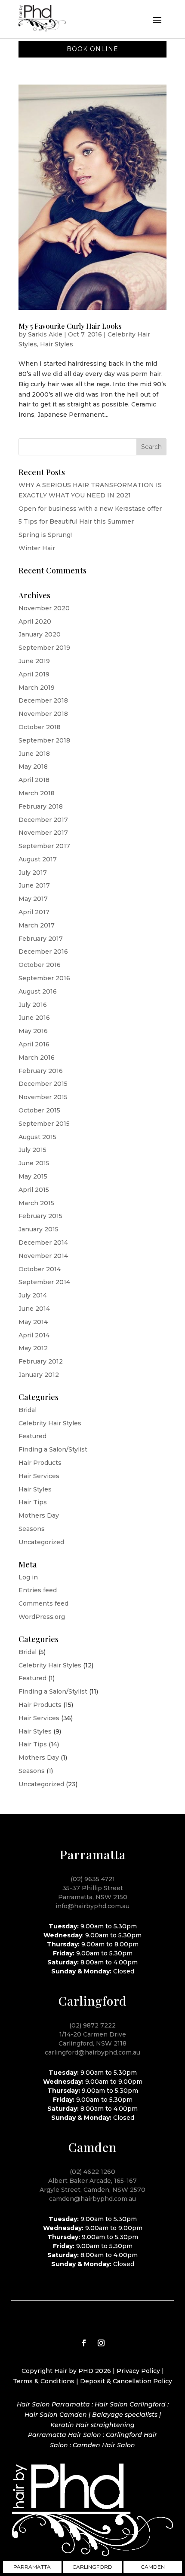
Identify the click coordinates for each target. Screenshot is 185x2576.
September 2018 (44, 740)
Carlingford (92, 2567)
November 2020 (44, 608)
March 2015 (36, 1203)
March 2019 (37, 688)
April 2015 (34, 1190)
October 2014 (40, 1269)
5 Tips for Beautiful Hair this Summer (76, 521)
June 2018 (34, 754)
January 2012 (39, 1375)
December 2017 (43, 820)
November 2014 (43, 1256)
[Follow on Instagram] (101, 2343)
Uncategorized (41, 1542)
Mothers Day (39, 1515)
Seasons (32, 1529)
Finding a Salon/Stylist (53, 1449)
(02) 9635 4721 (93, 1879)
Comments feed (43, 1603)
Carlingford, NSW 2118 (92, 2043)
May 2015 (33, 1176)
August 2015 (37, 1137)
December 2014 (43, 1243)
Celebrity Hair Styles (50, 1423)
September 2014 (44, 1282)
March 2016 (37, 1058)
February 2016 (41, 1071)
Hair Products (40, 1463)
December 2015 (43, 1084)
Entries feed (38, 1590)
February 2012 (41, 1361)
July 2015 (32, 1150)
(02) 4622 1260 (92, 2172)
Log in (28, 1577)
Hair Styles (57, 344)
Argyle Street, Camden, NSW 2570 (92, 2190)
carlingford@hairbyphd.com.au (92, 2052)
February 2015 (40, 1216)
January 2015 (39, 1229)
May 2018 (33, 767)
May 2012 (33, 1348)
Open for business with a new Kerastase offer (90, 509)
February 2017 (41, 939)
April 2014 (34, 1335)
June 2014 (34, 1309)
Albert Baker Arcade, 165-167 (92, 2181)
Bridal (28, 1410)
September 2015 (44, 1124)
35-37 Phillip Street (93, 1888)
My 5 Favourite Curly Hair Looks (70, 326)
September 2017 (44, 846)
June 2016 (34, 1018)
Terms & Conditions (44, 2381)
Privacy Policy (138, 2371)
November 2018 (43, 714)
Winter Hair (37, 548)
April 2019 (34, 674)
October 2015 (39, 1110)
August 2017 (38, 859)
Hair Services (39, 1476)
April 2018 (34, 780)
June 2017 (34, 885)
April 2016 (34, 1044)
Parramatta (32, 2567)
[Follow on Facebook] (84, 2343)
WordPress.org (42, 1617)
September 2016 (44, 978)
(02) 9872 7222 (92, 2025)
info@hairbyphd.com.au (92, 1906)
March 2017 (37, 925)
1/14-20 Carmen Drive (93, 2034)
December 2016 (43, 952)
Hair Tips (33, 1502)
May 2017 (33, 899)
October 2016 (40, 965)
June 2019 (34, 661)
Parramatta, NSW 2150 (93, 1897)
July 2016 (33, 1005)
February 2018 (41, 806)
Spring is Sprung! (45, 535)
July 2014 (33, 1295)
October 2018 (40, 727)
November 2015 (43, 1097)
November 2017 (43, 833)
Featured (32, 1436)
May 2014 (33, 1322)
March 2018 (37, 793)
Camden (153, 2567)
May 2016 (33, 1031)
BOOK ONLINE (92, 49)
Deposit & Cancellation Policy (126, 2381)
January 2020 (40, 634)
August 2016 (38, 991)
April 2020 (35, 621)
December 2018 (43, 700)
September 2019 (44, 648)
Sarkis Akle (45, 334)
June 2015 (34, 1163)
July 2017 (33, 873)
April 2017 (34, 912)
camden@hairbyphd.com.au (92, 2199)
